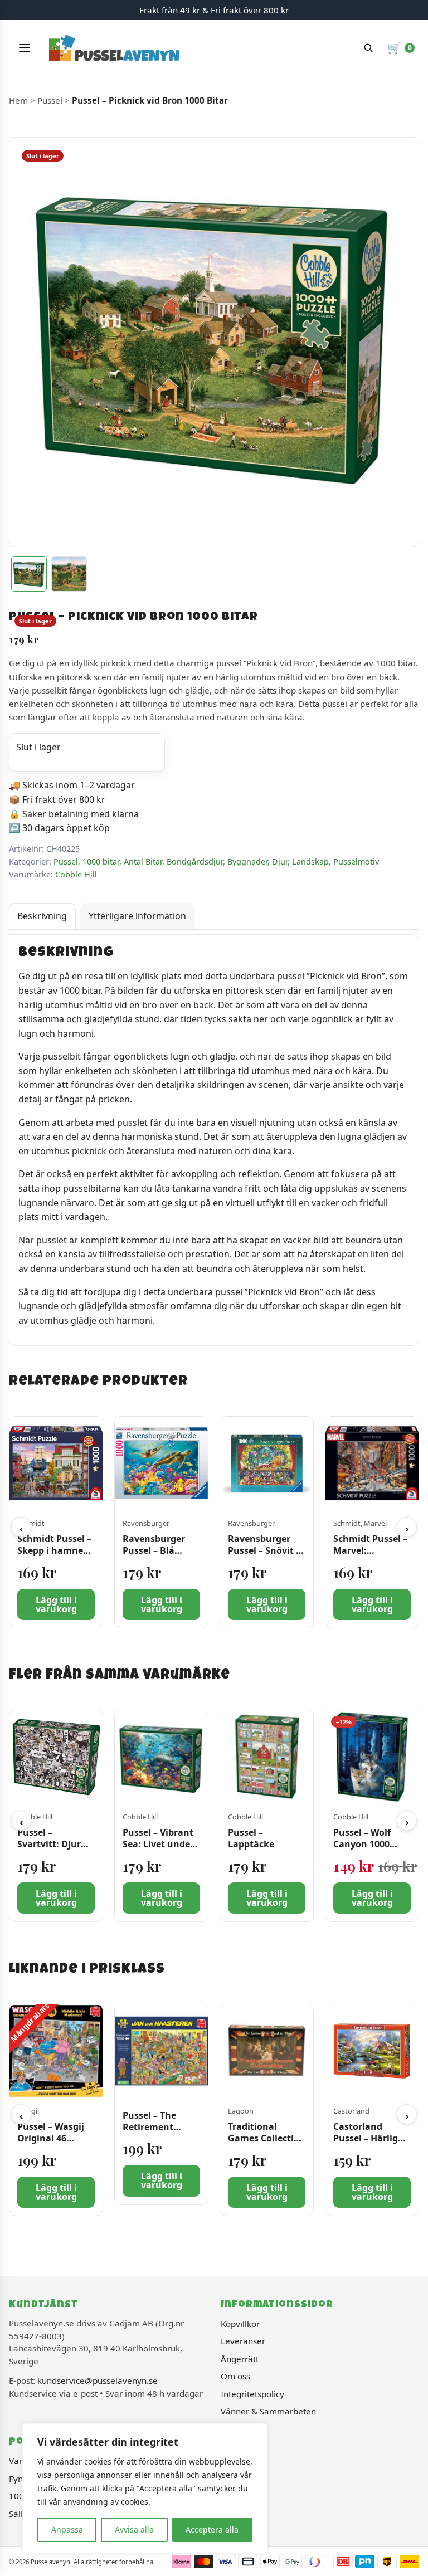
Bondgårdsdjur (195, 862)
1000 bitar (101, 862)
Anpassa (67, 2529)
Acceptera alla (212, 2529)
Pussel (50, 100)
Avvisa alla (134, 2529)
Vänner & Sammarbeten (268, 2411)
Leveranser (243, 2341)
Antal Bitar (143, 862)
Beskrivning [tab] (42, 916)
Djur (280, 862)
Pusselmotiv (356, 862)
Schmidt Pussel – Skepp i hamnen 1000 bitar (54, 1551)
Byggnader (247, 862)
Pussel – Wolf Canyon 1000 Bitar (362, 1845)
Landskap (310, 862)
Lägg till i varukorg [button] (56, 1604)
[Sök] (368, 48)
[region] (145, 2489)
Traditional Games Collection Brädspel (267, 2138)
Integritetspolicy (252, 2394)
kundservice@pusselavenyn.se (98, 2380)
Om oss (235, 2376)
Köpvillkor (240, 2324)
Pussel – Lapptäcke (251, 1839)
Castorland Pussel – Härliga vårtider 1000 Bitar (368, 2144)
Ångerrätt (240, 2359)
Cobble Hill (76, 874)
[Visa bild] (29, 574)
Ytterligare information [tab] (137, 916)
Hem (18, 100)
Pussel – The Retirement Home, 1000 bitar (160, 2127)
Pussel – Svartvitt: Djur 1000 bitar (49, 1845)
